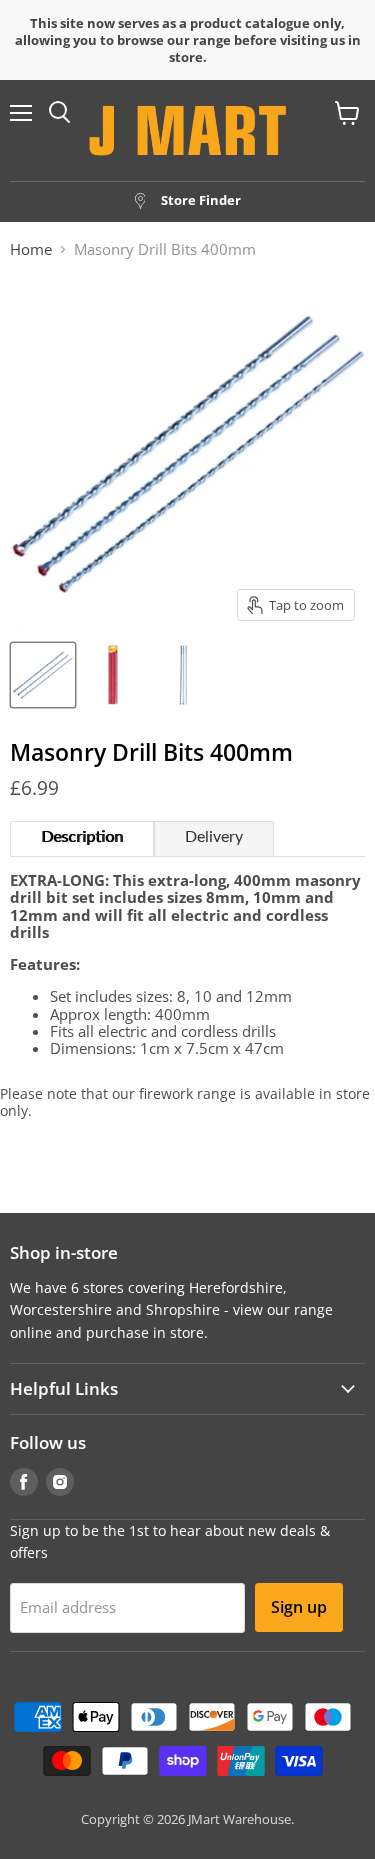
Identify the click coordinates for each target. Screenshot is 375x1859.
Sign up (299, 1607)
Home (31, 249)
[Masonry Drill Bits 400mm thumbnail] (43, 675)
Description (82, 837)
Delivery (214, 837)
